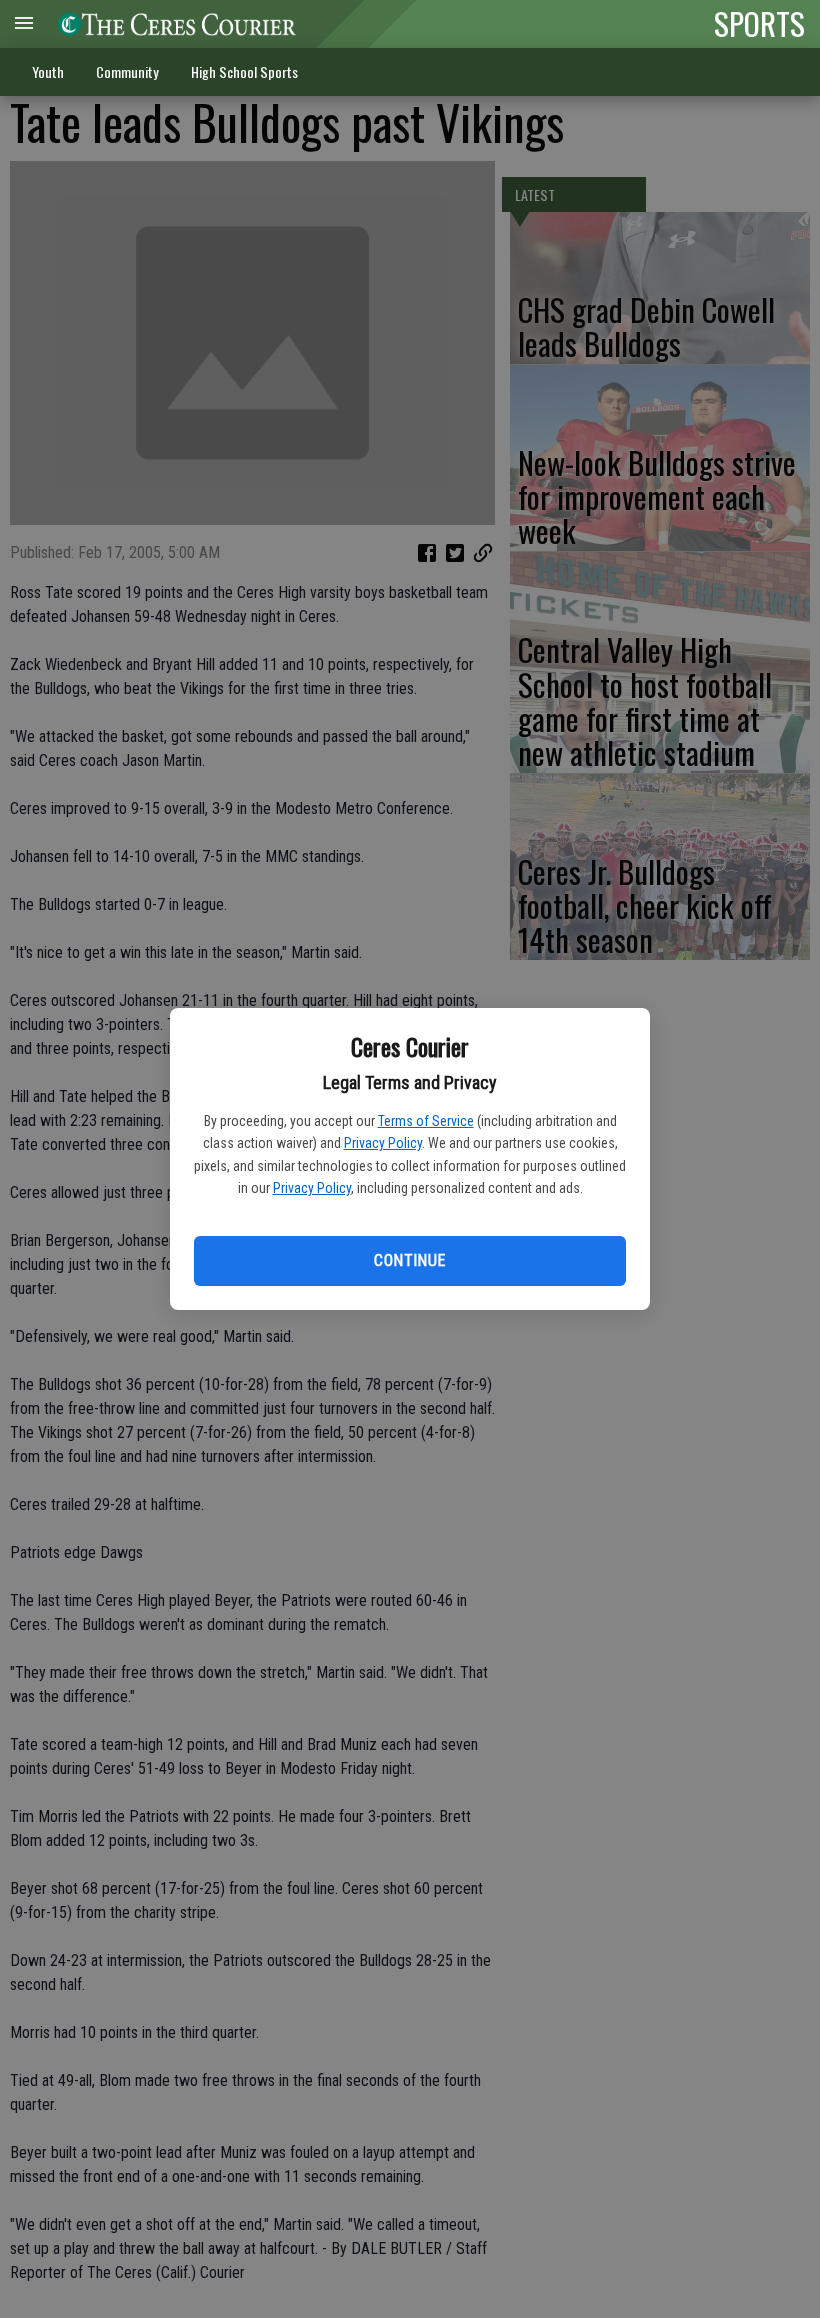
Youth (48, 71)
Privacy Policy (383, 1143)
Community (127, 71)
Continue (409, 1260)
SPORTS (759, 23)
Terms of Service (426, 1121)
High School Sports (244, 71)
